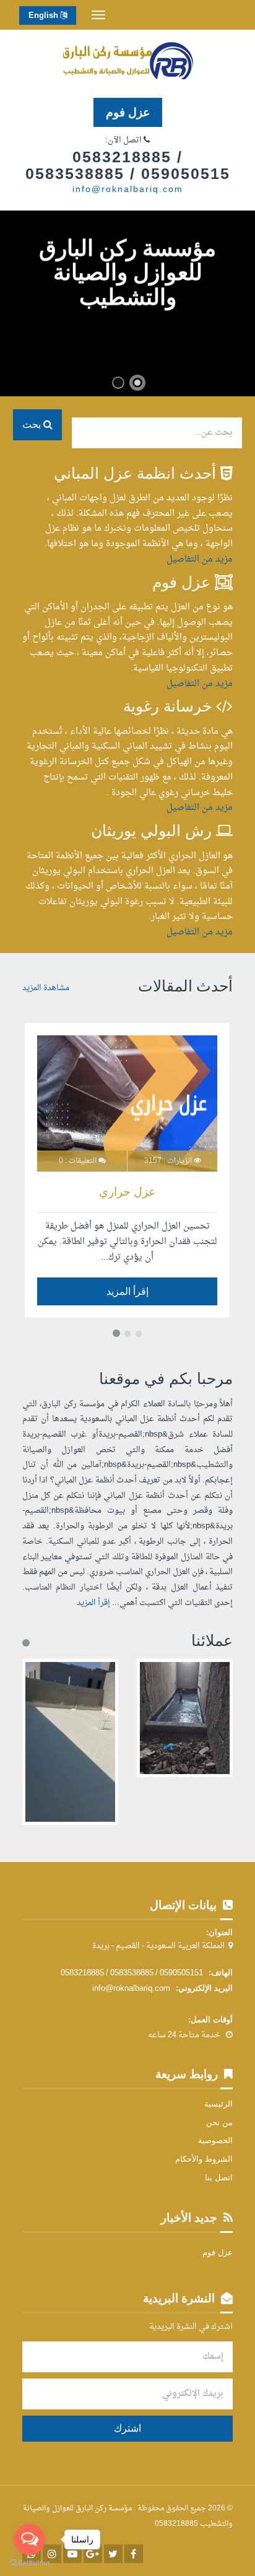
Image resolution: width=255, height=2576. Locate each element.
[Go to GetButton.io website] (30, 2563)
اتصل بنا (219, 2178)
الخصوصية (215, 2140)
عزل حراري (127, 1192)
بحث (33, 424)
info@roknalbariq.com (128, 190)
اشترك (127, 2428)
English (44, 16)
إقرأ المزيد (127, 1291)
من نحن (219, 2122)
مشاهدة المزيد (46, 988)
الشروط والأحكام (204, 2159)
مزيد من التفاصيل (200, 559)
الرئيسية (218, 2104)
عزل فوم (128, 112)
